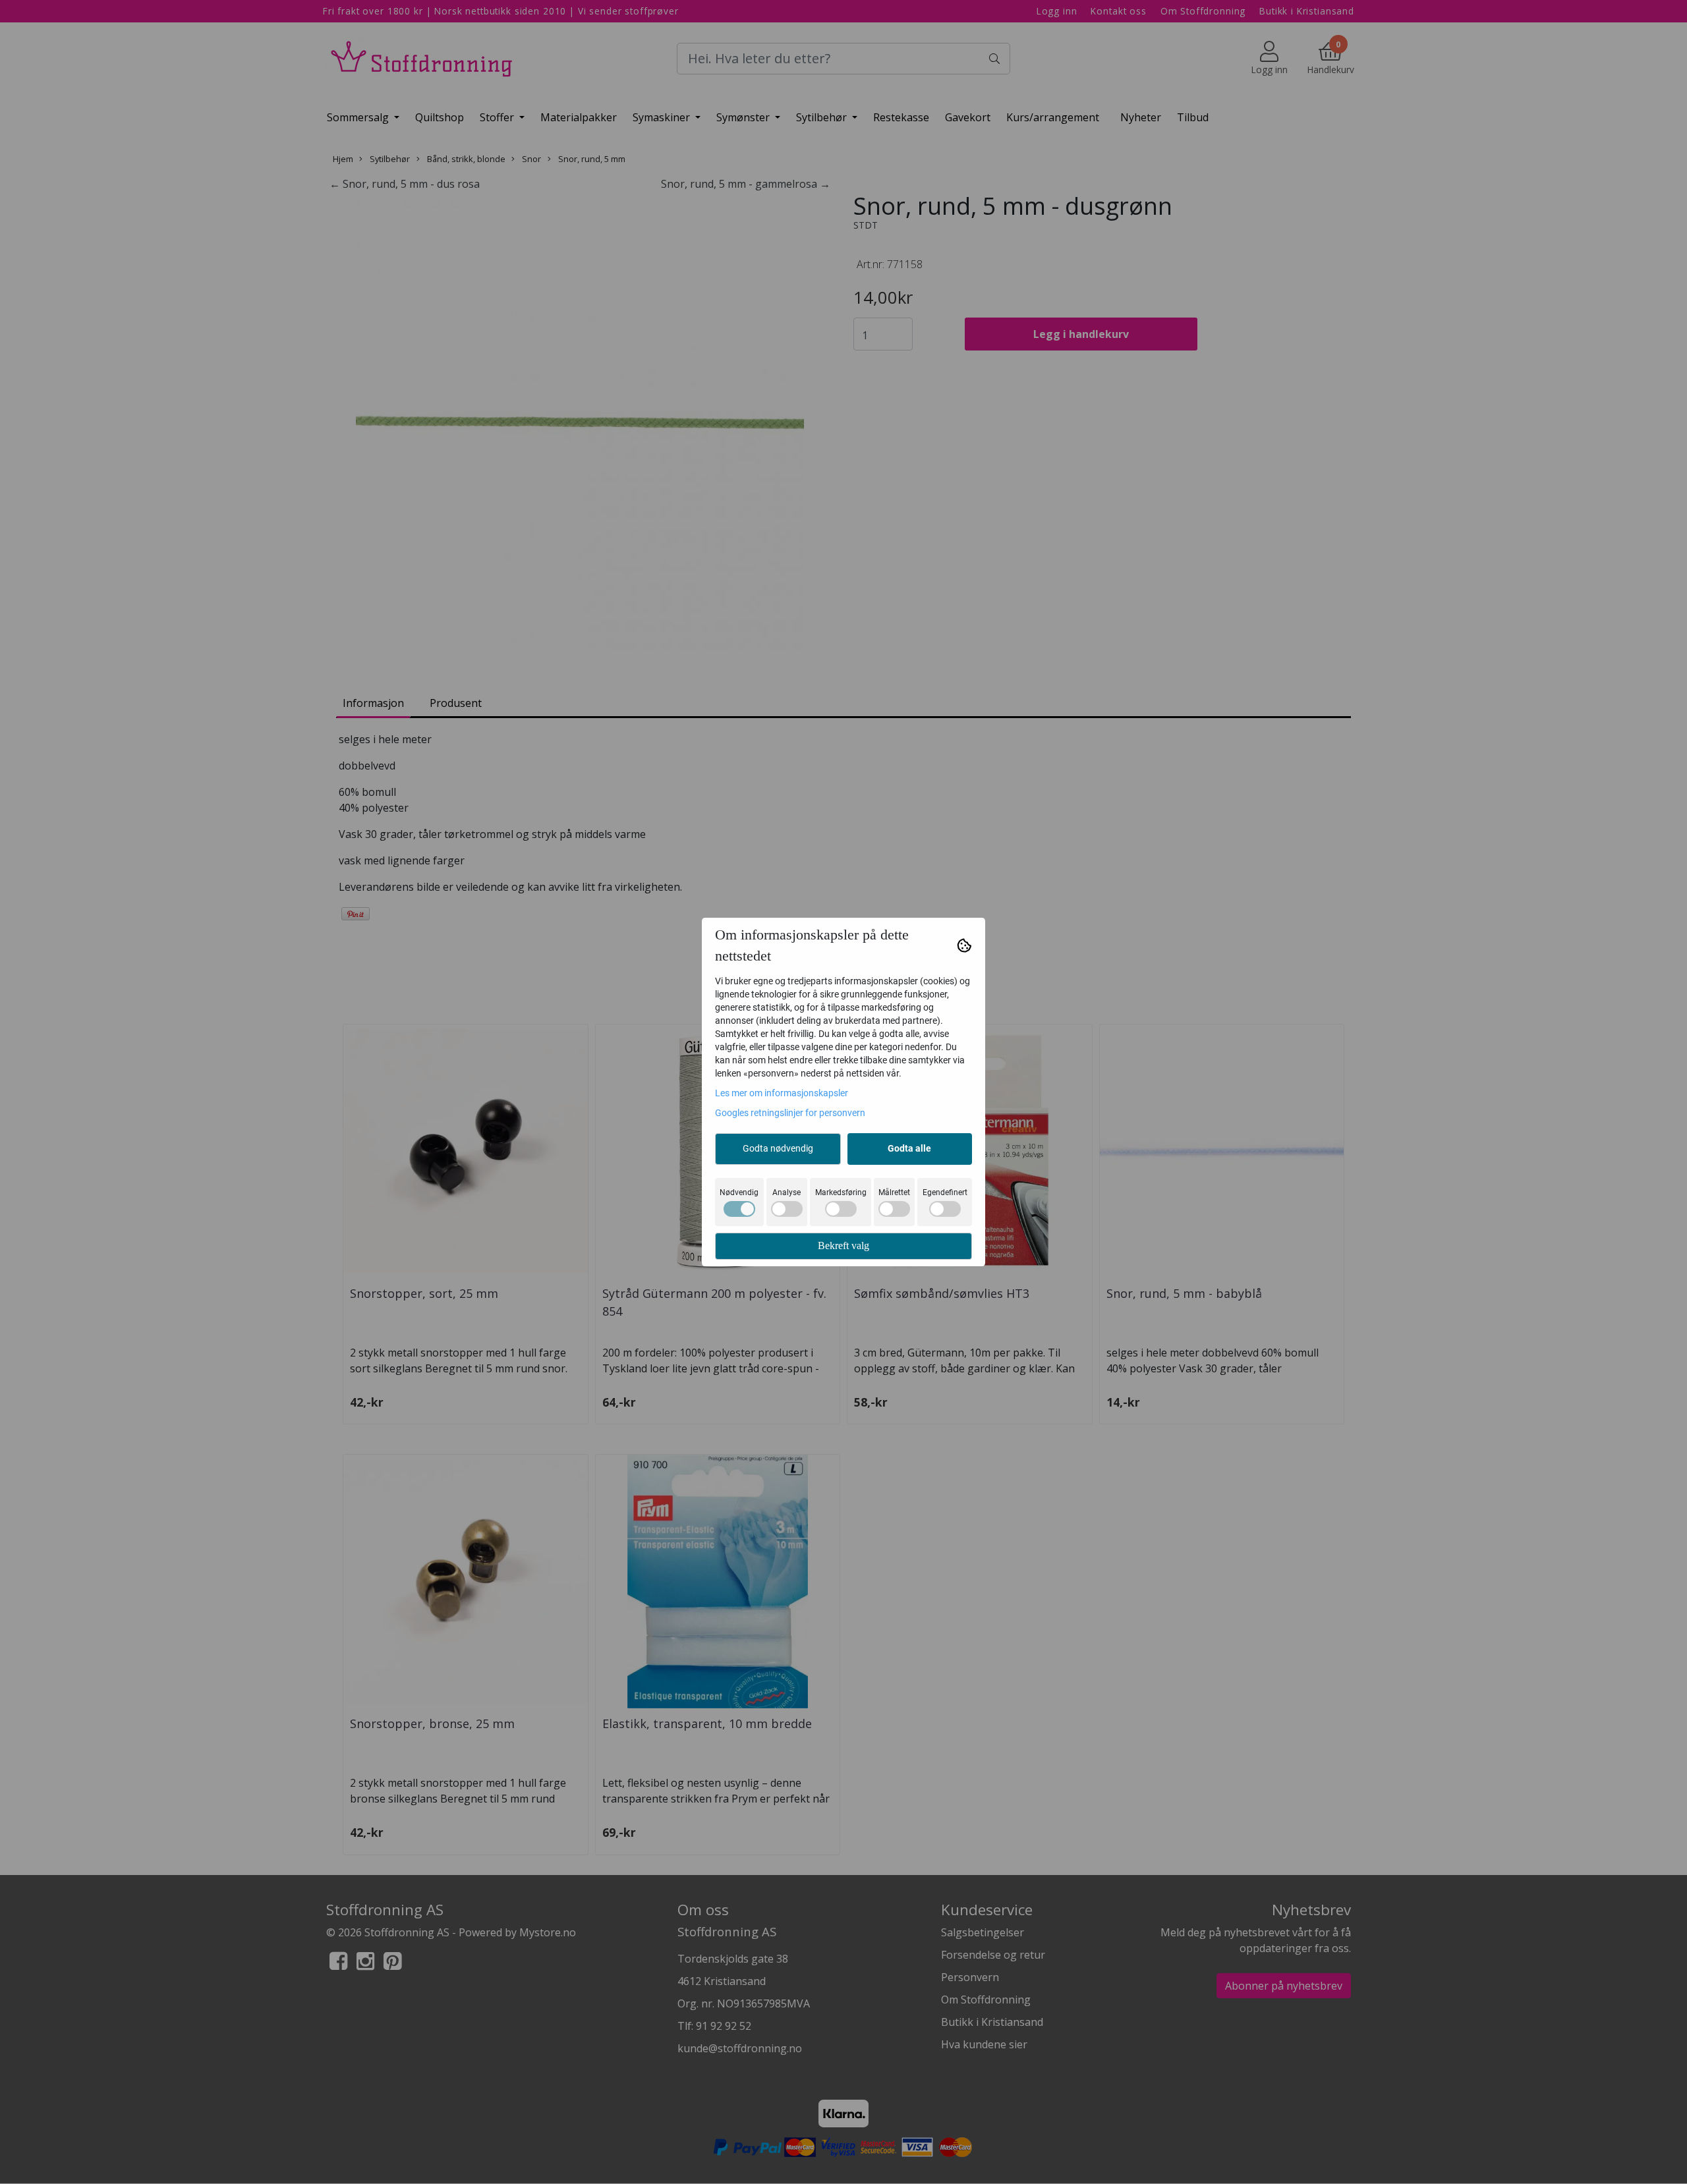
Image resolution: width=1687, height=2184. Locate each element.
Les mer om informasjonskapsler (782, 1093)
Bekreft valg (843, 1246)
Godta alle (909, 1148)
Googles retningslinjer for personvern (790, 1113)
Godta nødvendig (778, 1148)
